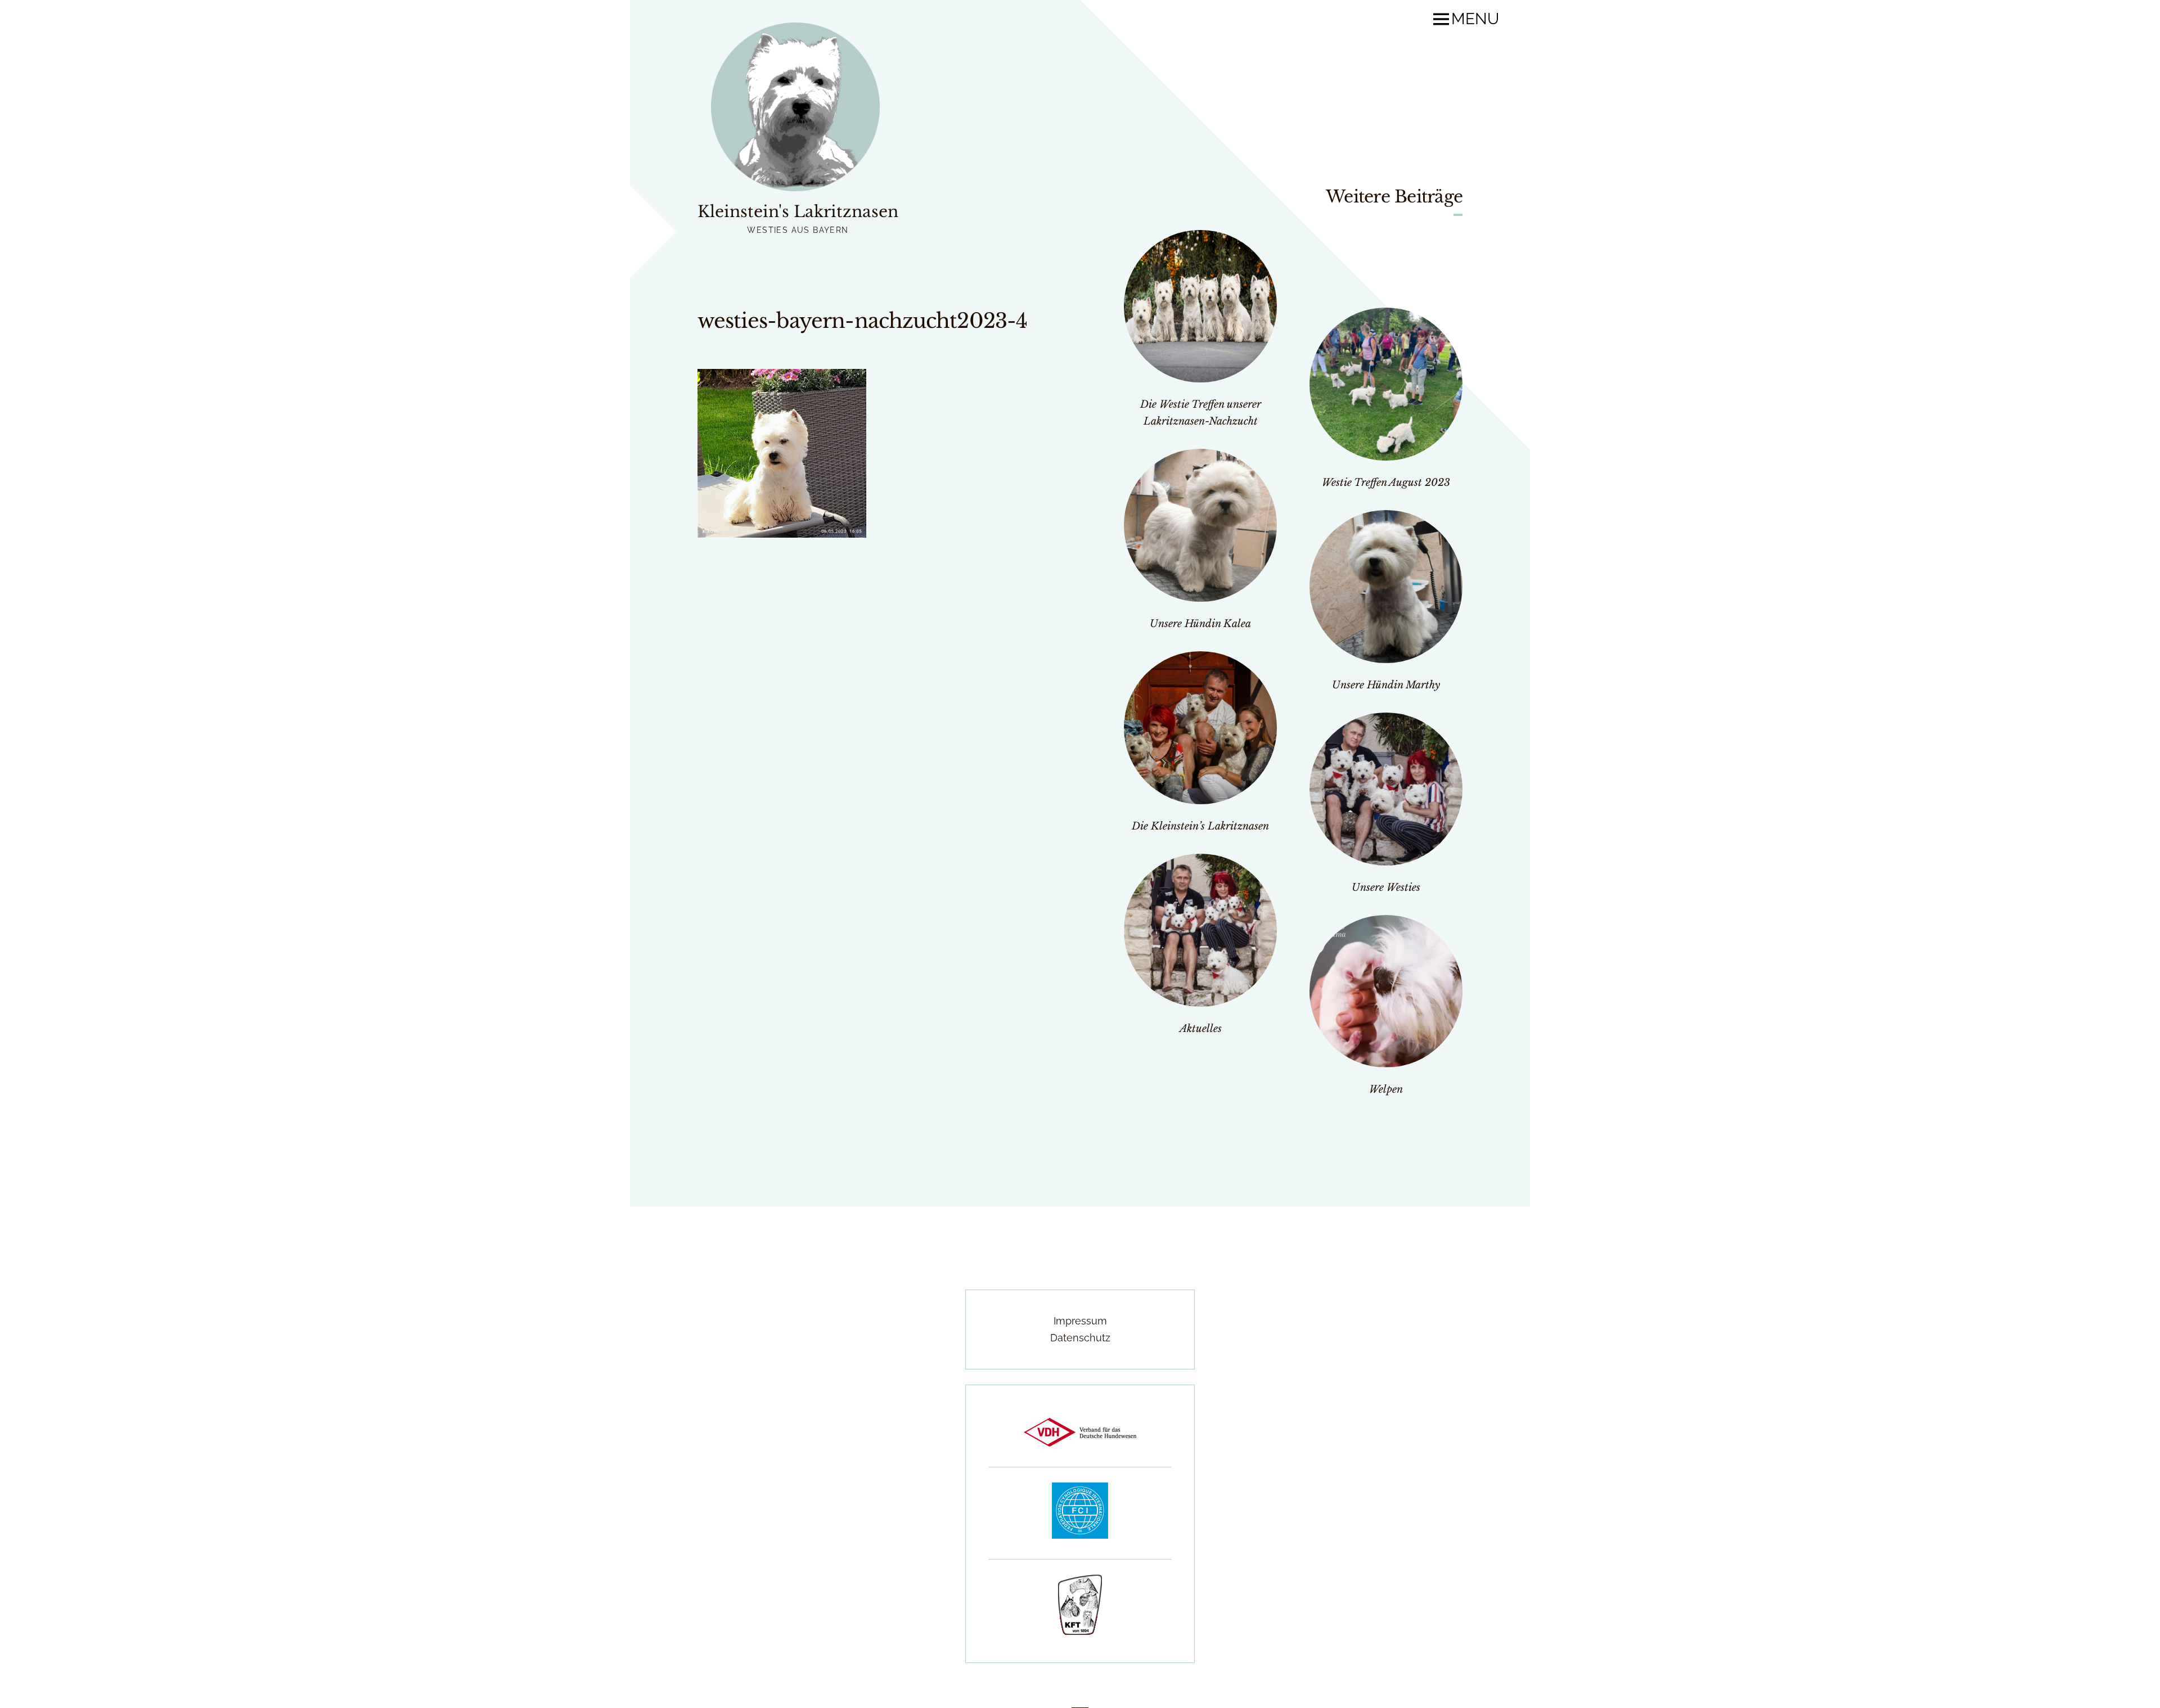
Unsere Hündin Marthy (1386, 685)
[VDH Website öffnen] (1080, 1443)
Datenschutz (1080, 1338)
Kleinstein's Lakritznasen (798, 212)
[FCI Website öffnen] (1080, 1535)
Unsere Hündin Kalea (1200, 624)
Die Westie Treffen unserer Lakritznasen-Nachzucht (1201, 413)
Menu (1475, 19)
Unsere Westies (1386, 887)
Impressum (1080, 1321)
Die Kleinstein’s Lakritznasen (1200, 826)
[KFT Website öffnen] (1080, 1631)
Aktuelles (1201, 1029)
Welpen (1386, 1089)
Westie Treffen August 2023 (1386, 483)
